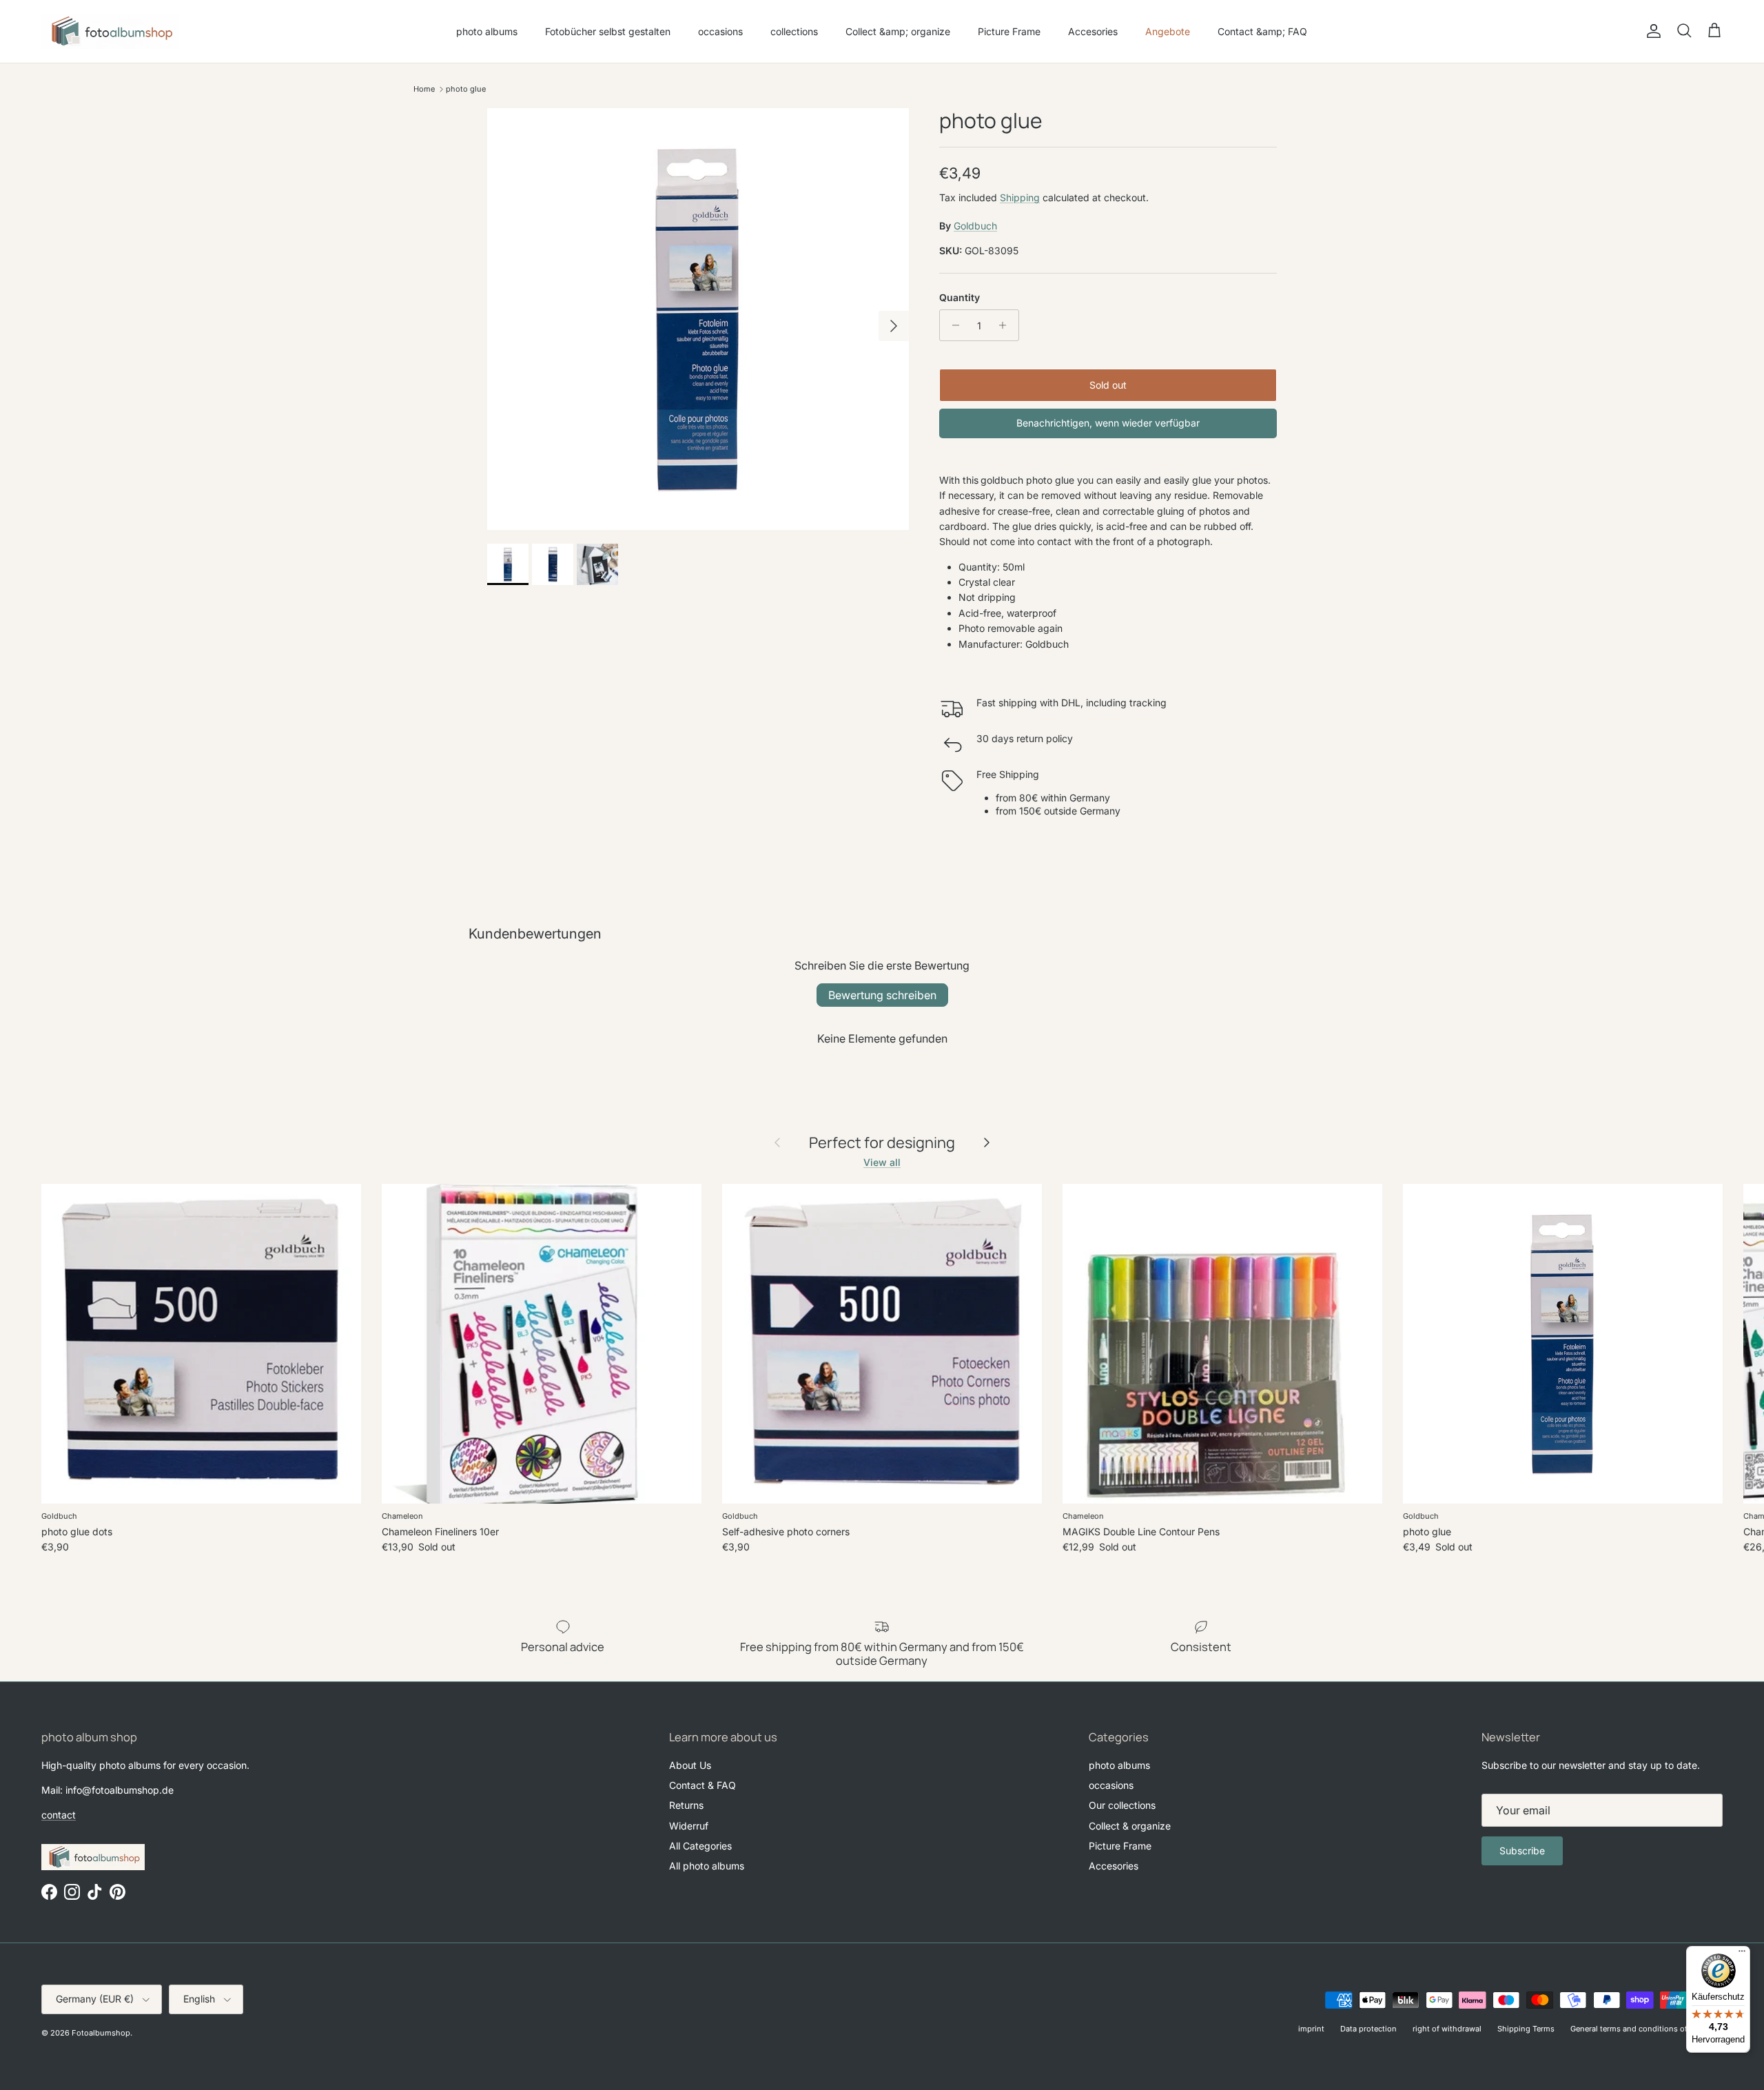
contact (59, 1815)
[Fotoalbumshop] (110, 31)
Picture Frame (1009, 31)
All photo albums (707, 1866)
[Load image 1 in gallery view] (698, 319)
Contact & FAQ (702, 1785)
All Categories (700, 1846)
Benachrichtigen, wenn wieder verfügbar (1108, 423)
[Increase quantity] (1006, 325)
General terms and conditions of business (1647, 2029)
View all (882, 1162)
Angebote (1168, 31)
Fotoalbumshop (101, 2033)
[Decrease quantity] (952, 325)
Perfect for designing (882, 1143)
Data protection (1368, 2029)
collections (794, 31)
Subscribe (1522, 1851)
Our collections (1122, 1805)
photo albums (487, 31)
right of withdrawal (1447, 2029)
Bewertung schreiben (882, 995)
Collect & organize (1130, 1826)
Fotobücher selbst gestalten (608, 31)
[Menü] (1742, 1954)
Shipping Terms (1526, 2029)
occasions (720, 31)
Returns (686, 1805)
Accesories (1093, 31)
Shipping (1020, 197)
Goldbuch (975, 226)
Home (424, 89)
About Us (690, 1765)
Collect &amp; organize (898, 31)
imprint (1311, 2029)
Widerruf (689, 1826)
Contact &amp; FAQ (1262, 31)
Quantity (960, 297)
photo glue (466, 89)
